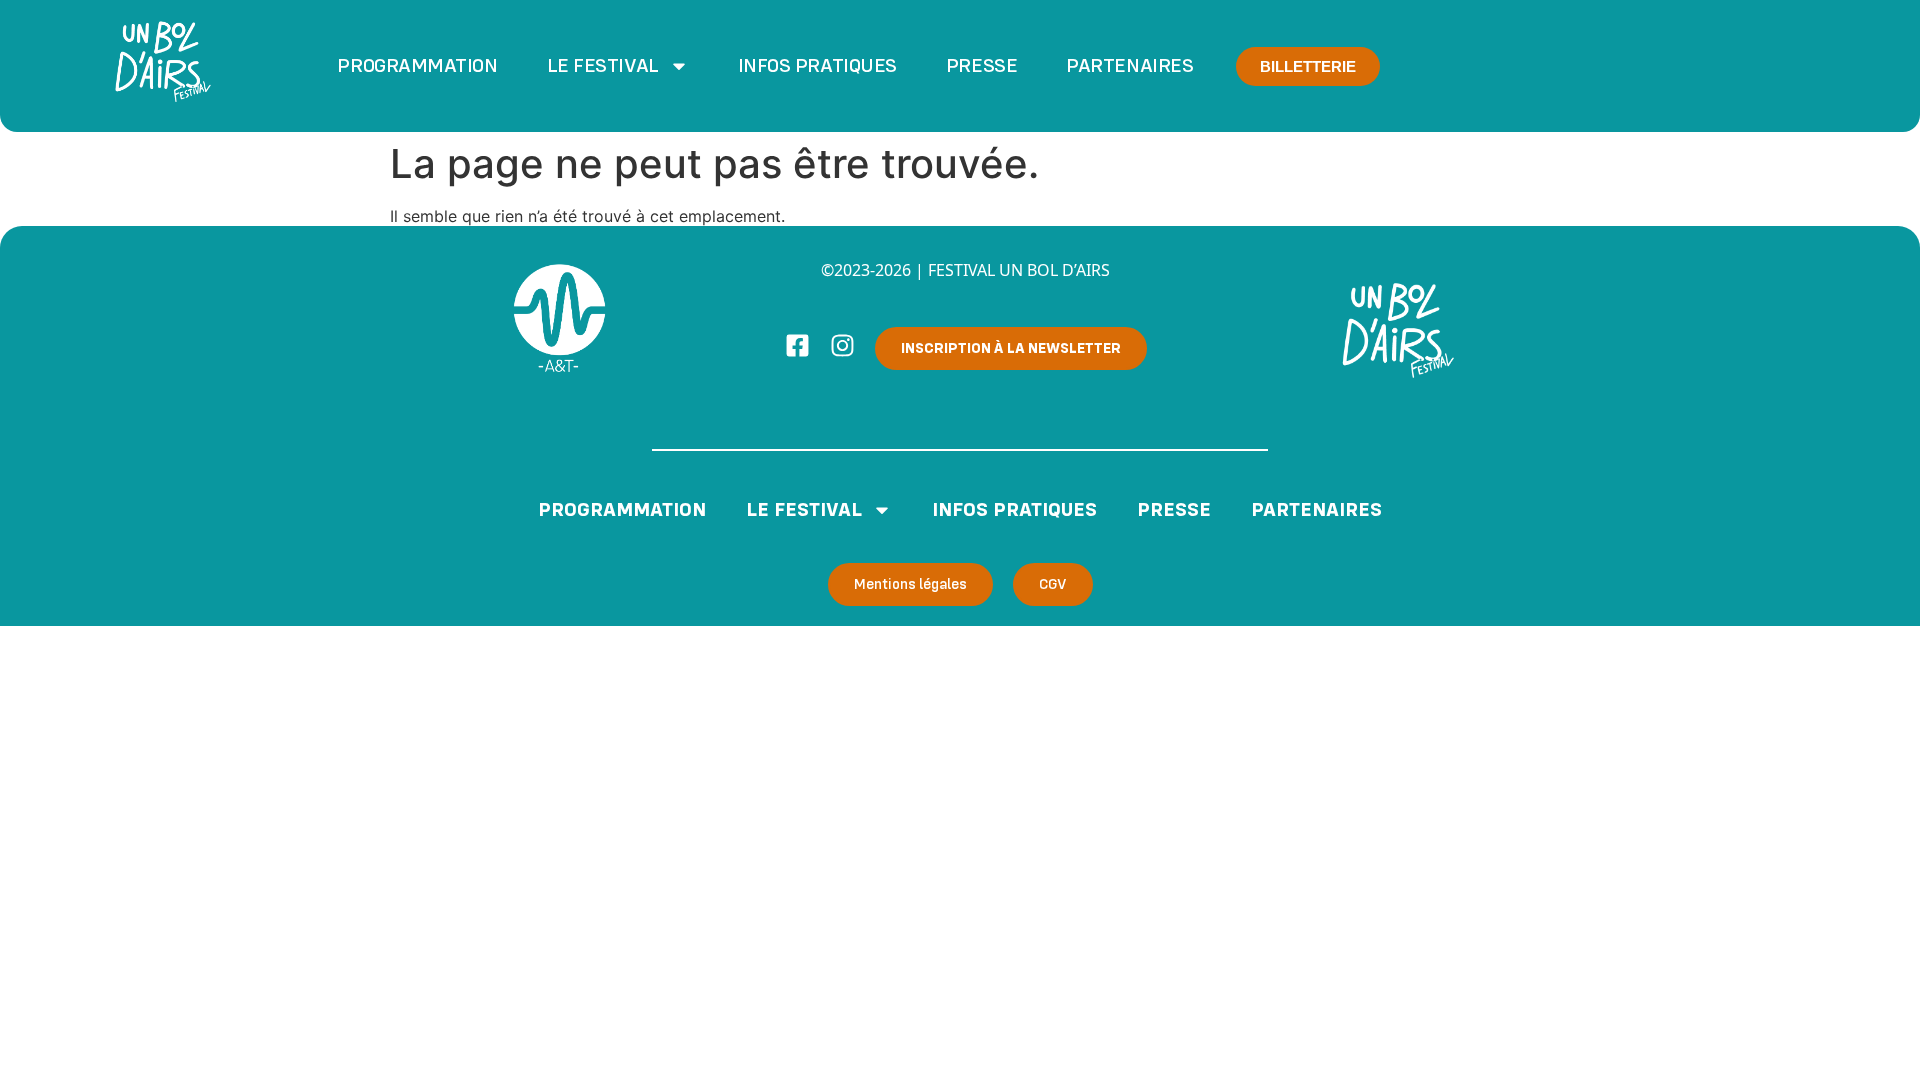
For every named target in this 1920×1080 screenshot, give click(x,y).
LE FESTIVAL (603, 66)
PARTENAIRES (1129, 66)
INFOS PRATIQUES (817, 66)
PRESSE (981, 66)
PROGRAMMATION (417, 66)
